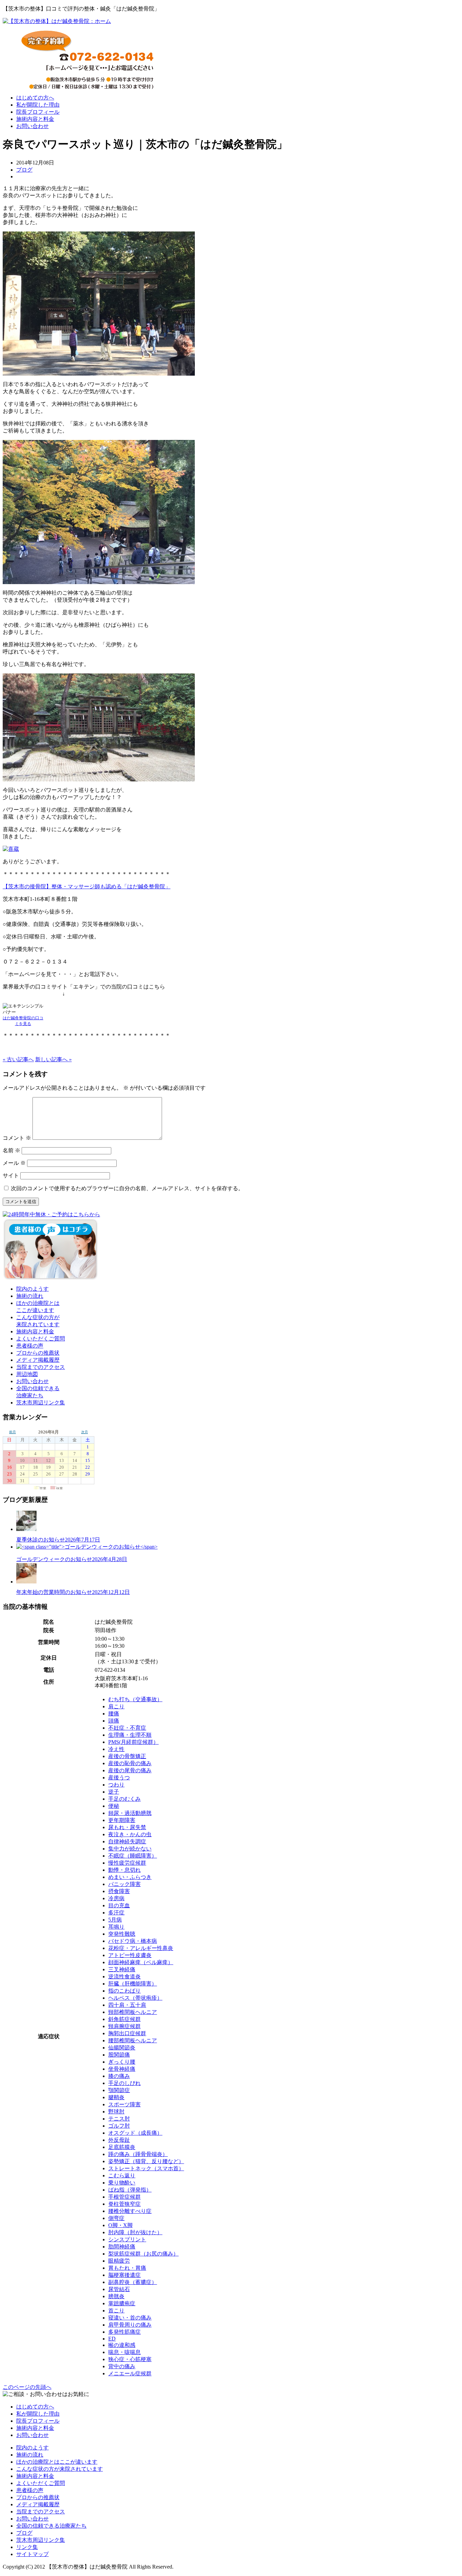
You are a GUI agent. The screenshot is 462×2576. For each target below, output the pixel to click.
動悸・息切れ (124, 1870)
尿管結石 (119, 2289)
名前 (11, 1150)
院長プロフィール (38, 112)
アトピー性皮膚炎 (130, 1955)
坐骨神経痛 (122, 2069)
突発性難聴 (122, 1934)
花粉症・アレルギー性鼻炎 (141, 1948)
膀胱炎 (116, 2296)
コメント (17, 1138)
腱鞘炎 (116, 2097)
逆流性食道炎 (124, 1977)
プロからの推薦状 (38, 1353)
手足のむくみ (124, 1799)
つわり (116, 1785)
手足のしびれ (124, 2083)
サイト (11, 1175)
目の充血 (119, 1905)
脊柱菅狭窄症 (124, 2204)
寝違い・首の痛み (130, 2318)
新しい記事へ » (53, 1059)
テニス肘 (119, 2119)
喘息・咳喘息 (124, 2352)
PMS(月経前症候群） (133, 1742)
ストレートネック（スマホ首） (146, 2168)
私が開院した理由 (38, 105)
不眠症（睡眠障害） (133, 1856)
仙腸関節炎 (122, 2048)
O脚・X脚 (120, 2225)
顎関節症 (119, 2090)
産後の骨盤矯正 (127, 1756)
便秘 (114, 1806)
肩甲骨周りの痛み (130, 2325)
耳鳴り (116, 1927)
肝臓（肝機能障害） (133, 1984)
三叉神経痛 (122, 1969)
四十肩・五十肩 (127, 2005)
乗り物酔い (122, 2183)
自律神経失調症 (127, 1841)
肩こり (116, 1706)
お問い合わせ (32, 126)
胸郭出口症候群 (127, 2033)
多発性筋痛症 (124, 2332)
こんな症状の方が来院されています (60, 2469)
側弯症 (116, 2218)
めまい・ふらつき (130, 1877)
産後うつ (119, 1778)
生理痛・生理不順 (130, 1735)
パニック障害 (124, 1884)
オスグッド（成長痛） (135, 2133)
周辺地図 (27, 1374)
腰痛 (114, 1714)
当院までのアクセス (41, 1367)
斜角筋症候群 (124, 2019)
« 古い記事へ (18, 1059)
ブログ (24, 170)
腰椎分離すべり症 (130, 2211)
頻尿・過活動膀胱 (130, 1813)
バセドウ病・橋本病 (133, 1941)
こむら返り (122, 2175)
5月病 (115, 1920)
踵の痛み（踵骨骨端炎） (138, 2154)
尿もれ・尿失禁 (127, 1827)
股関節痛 (119, 2055)
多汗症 (116, 1913)
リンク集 (27, 2547)
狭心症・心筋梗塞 (130, 2359)
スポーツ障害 (124, 2104)
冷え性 (116, 1749)
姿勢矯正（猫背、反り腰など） (146, 2161)
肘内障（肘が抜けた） (135, 2232)
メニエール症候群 (130, 2373)
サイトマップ (32, 2554)
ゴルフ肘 (119, 2126)
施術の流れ (30, 1296)
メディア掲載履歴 (38, 1360)
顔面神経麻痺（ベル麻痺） (141, 1962)
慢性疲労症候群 (127, 1863)
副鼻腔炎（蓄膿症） (133, 2282)
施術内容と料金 (35, 119)
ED (112, 2339)
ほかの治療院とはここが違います (57, 2462)
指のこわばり (124, 1991)
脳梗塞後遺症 (124, 2275)
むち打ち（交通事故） (135, 1699)
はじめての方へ (35, 98)
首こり (116, 2311)
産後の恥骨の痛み (130, 1763)
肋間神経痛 (122, 2247)
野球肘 (116, 2112)
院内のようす (32, 1289)
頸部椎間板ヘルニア (133, 2012)
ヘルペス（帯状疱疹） (135, 1998)
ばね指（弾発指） (130, 2190)
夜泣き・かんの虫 (130, 1834)
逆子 (114, 1792)
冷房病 (116, 1898)
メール (14, 1163)
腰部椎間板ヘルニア (133, 2040)
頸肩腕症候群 (124, 2026)
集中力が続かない (130, 1849)
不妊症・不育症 (127, 1728)
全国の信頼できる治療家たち (51, 2526)
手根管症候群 (124, 2197)
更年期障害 (122, 1820)
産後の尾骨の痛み (130, 1770)
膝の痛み (119, 2076)
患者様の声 (30, 1346)
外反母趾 (119, 2140)
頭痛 (114, 1721)
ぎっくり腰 (122, 2062)
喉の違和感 (122, 2345)
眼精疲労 (119, 2261)
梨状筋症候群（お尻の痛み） (143, 2254)
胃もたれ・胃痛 (127, 2268)
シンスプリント (127, 2239)
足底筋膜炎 (122, 2147)
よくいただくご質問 (41, 1339)
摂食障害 (119, 1891)
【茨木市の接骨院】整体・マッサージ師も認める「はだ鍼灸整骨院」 (87, 886)
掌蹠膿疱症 (122, 2303)
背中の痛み (122, 2366)
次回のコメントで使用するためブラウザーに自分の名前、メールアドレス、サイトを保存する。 (127, 1188)
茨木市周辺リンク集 (41, 1403)
